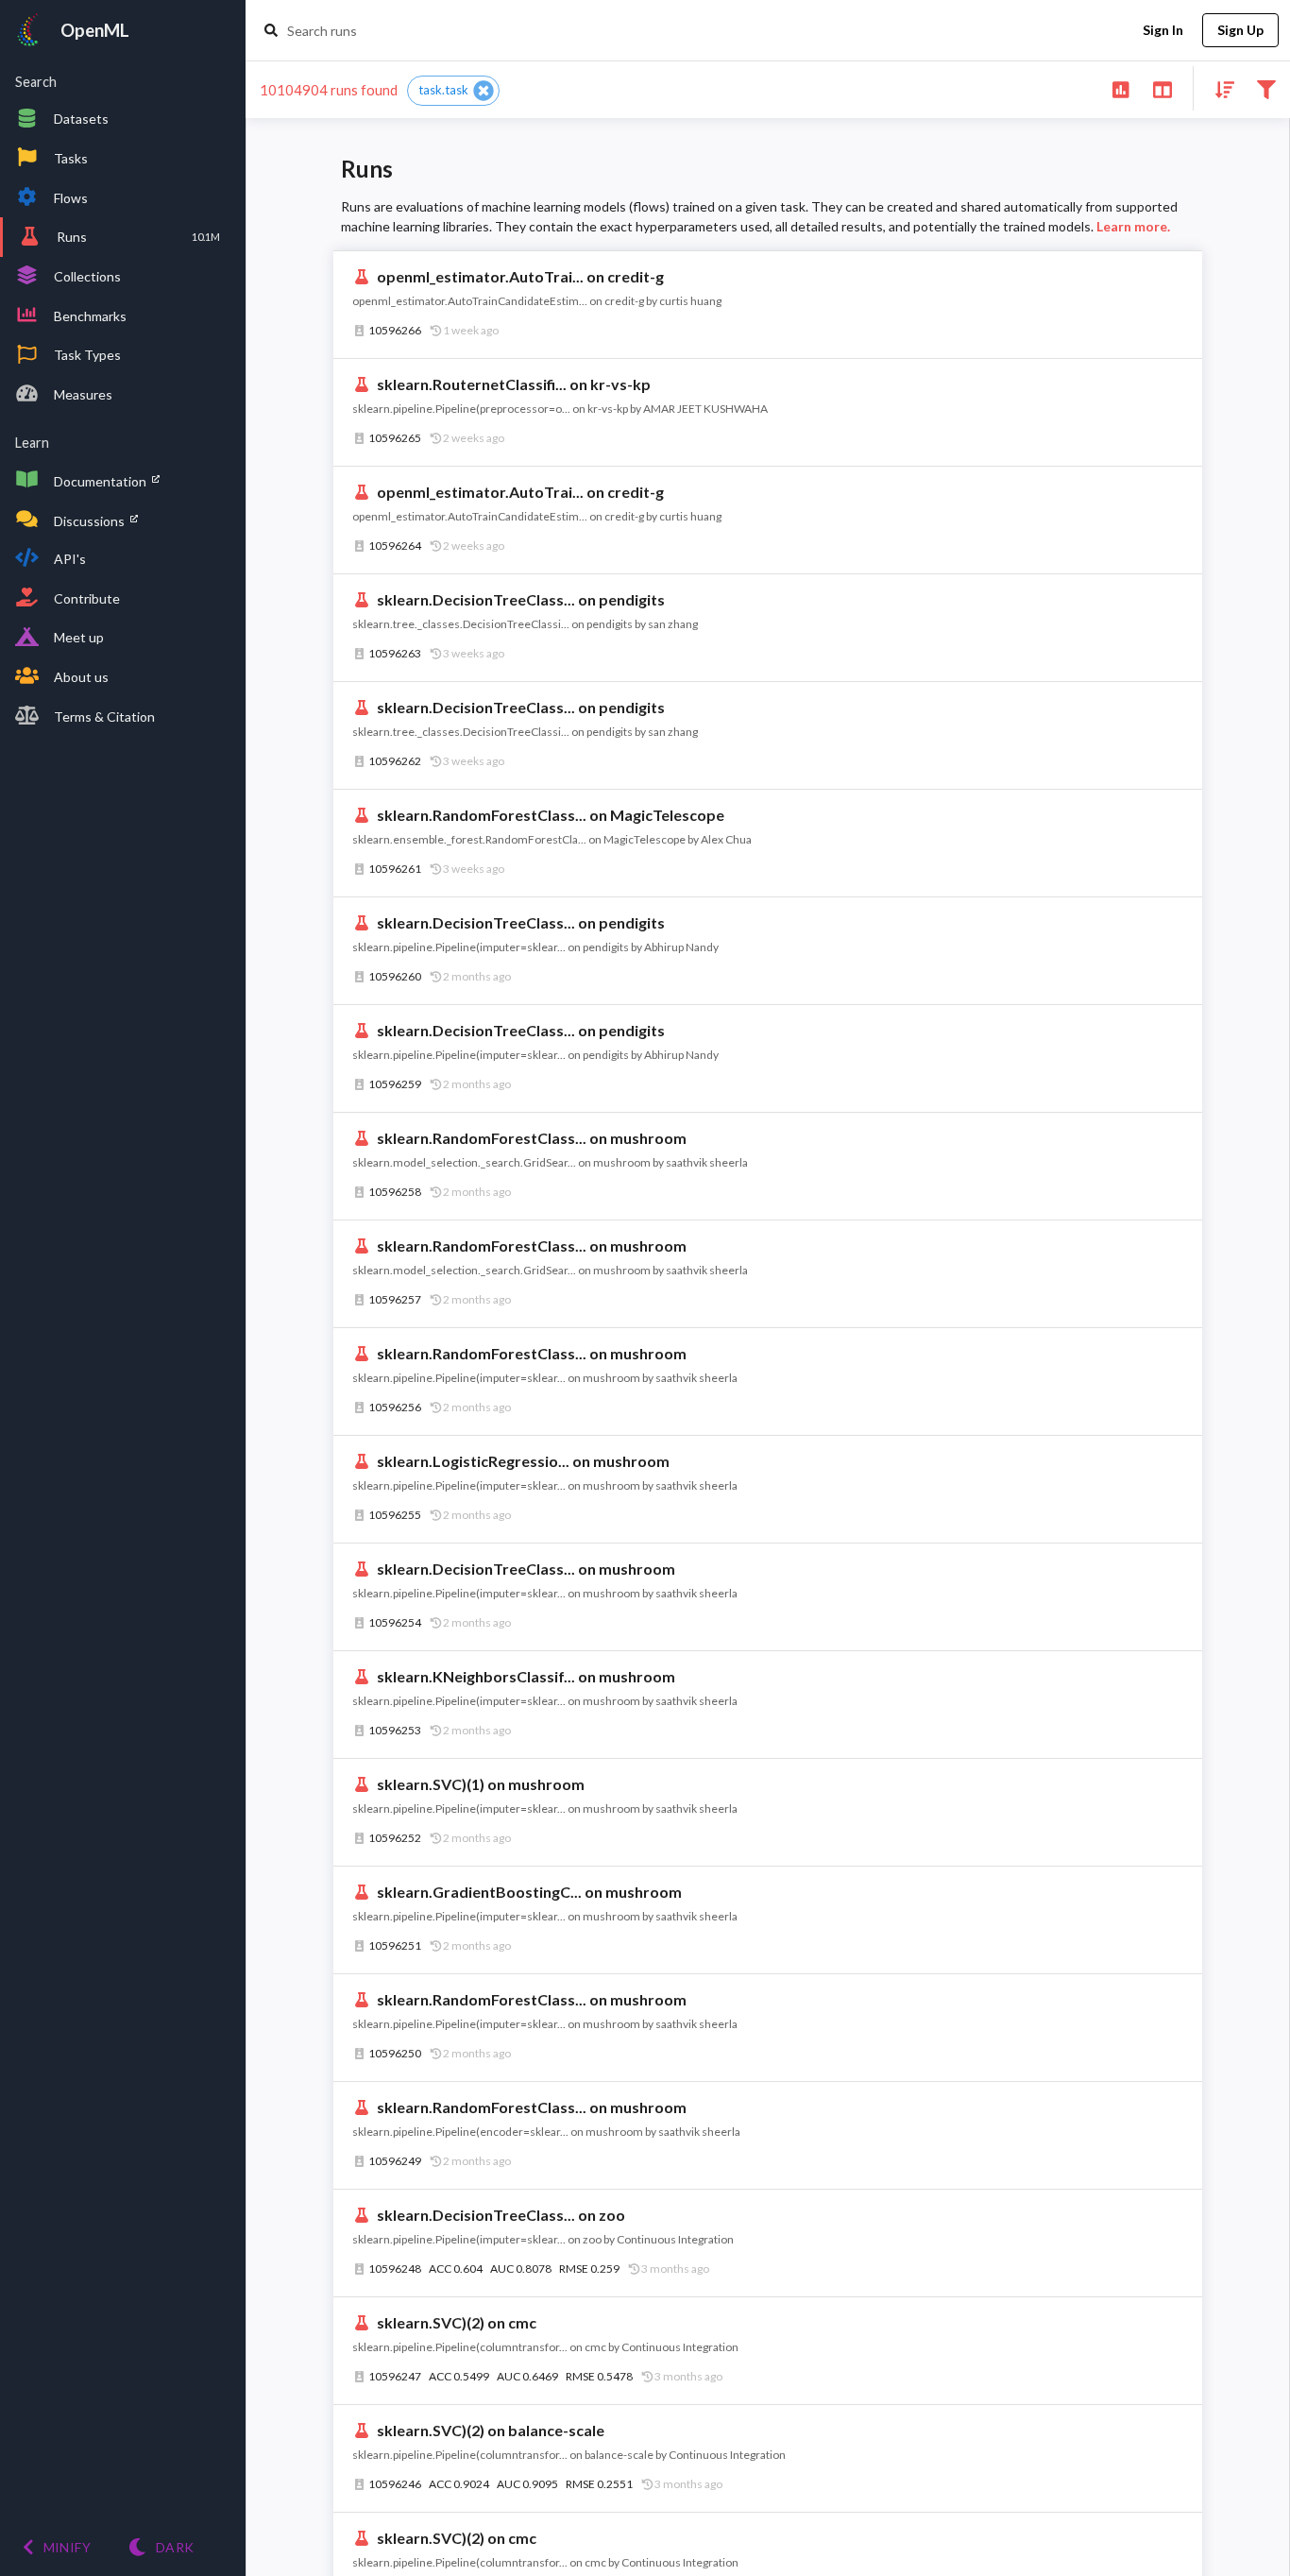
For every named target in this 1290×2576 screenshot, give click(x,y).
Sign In (1163, 30)
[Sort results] (1219, 88)
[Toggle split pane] (1162, 88)
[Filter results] (1266, 88)
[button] (453, 91)
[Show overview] (1120, 88)
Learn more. (1133, 226)
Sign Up (1240, 30)
